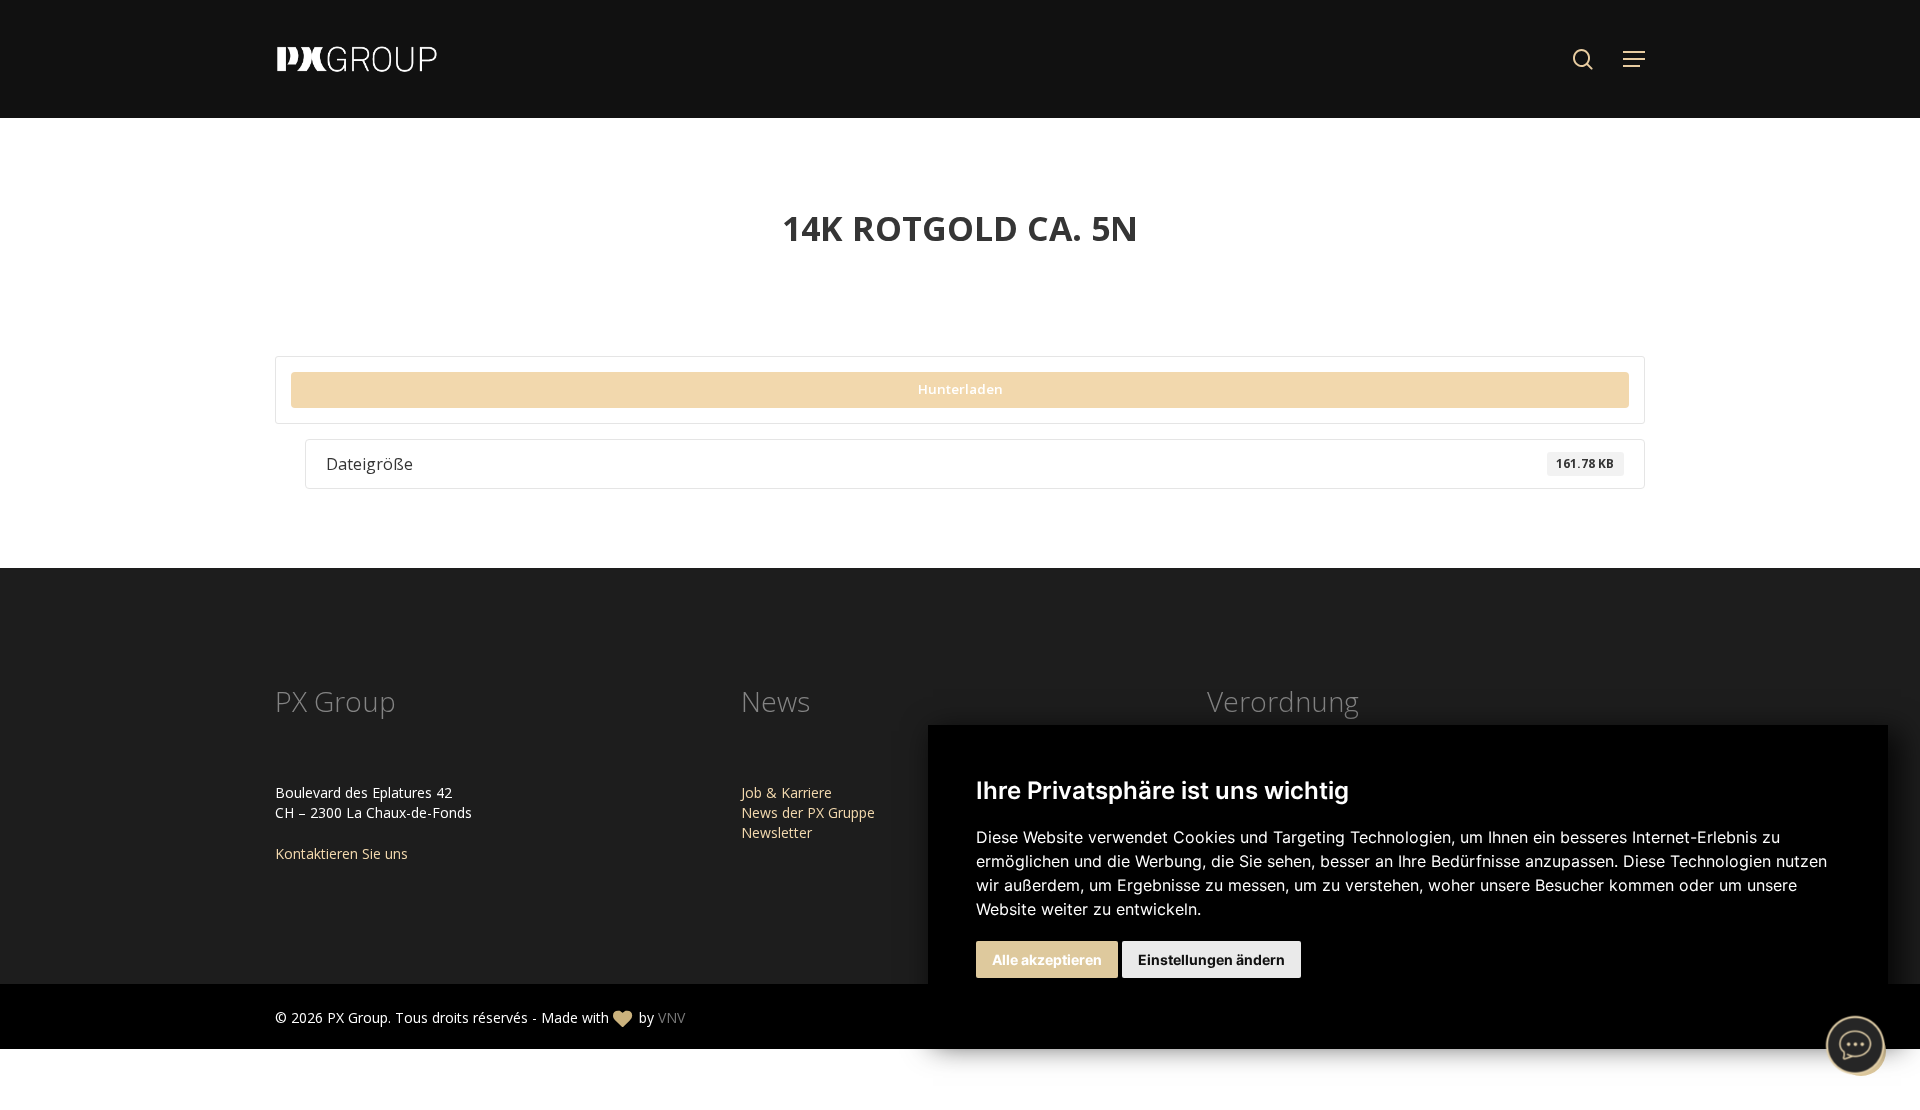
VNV (671, 1017)
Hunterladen (960, 389)
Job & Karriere (786, 792)
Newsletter (776, 832)
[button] (1634, 59)
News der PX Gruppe (808, 812)
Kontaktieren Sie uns (341, 853)
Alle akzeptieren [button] (1047, 959)
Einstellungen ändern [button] (1211, 959)
